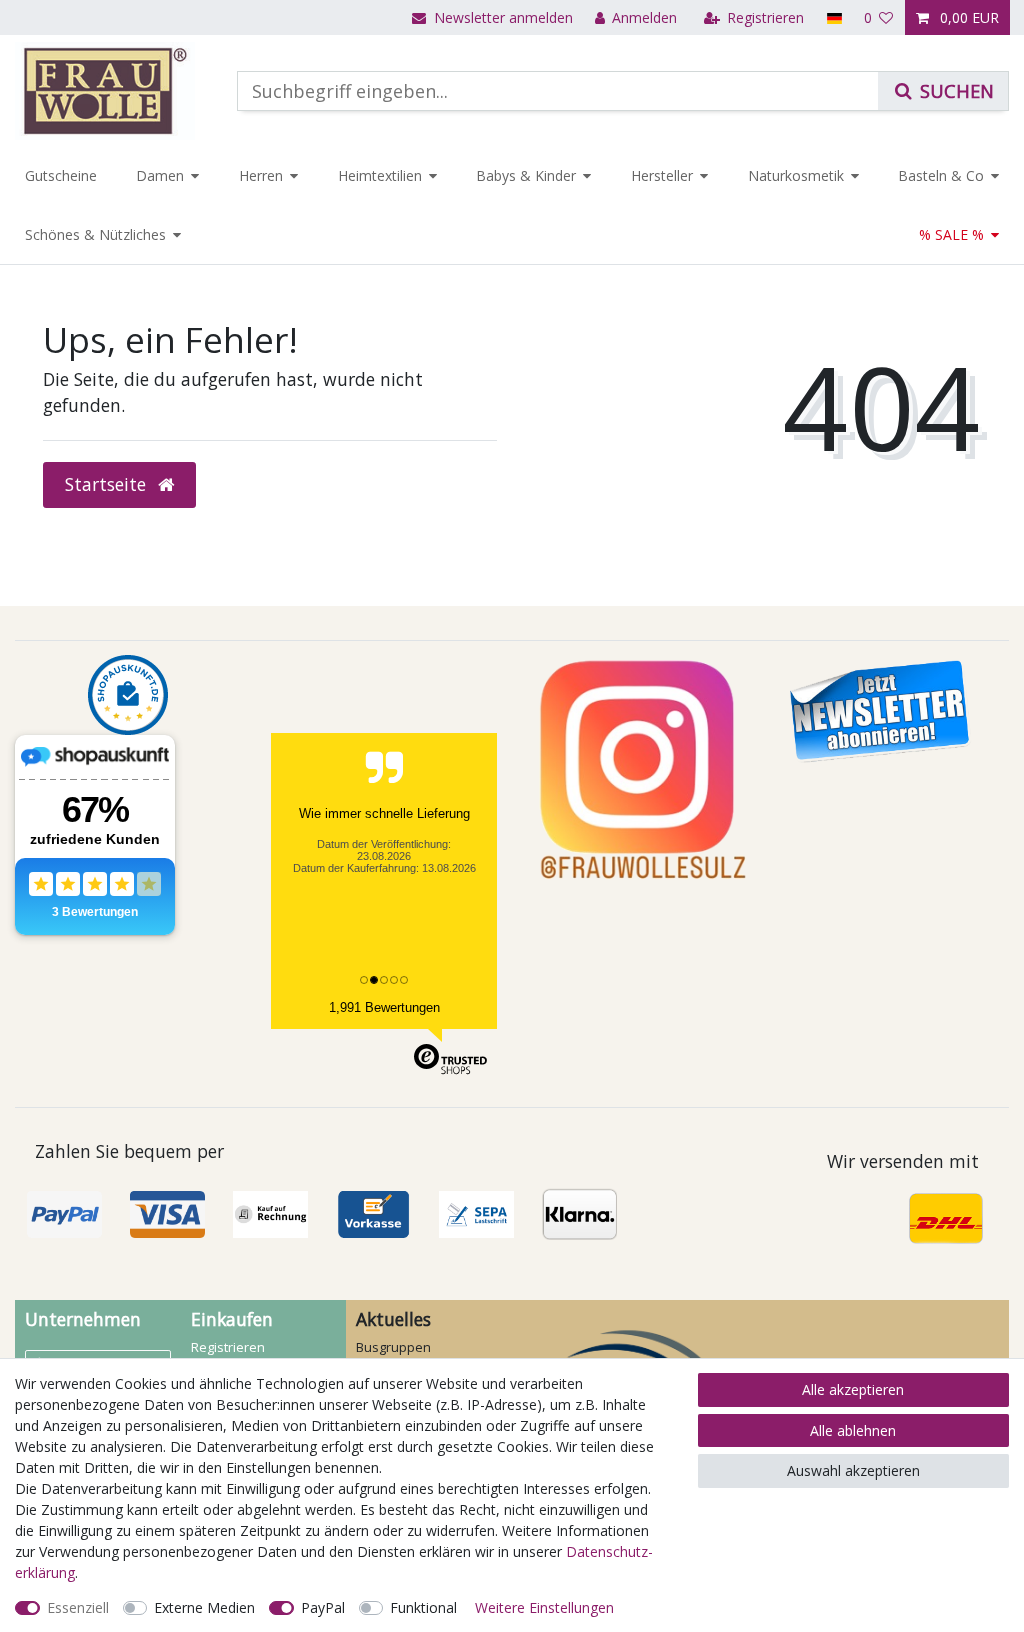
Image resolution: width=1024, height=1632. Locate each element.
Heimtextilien (380, 175)
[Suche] (943, 91)
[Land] (833, 17)
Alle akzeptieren (853, 1389)
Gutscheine (61, 175)
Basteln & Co (941, 175)
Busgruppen (393, 1347)
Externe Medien (204, 1607)
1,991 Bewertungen (384, 1007)
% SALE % (951, 234)
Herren (261, 175)
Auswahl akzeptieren (853, 1470)
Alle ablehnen (853, 1430)
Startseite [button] (108, 484)
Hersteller (662, 175)
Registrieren (228, 1347)
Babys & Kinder (526, 175)
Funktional (423, 1607)
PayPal (323, 1607)
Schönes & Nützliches (95, 234)
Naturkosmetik (796, 175)
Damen (160, 175)
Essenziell (78, 1607)
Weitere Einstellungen (544, 1607)
